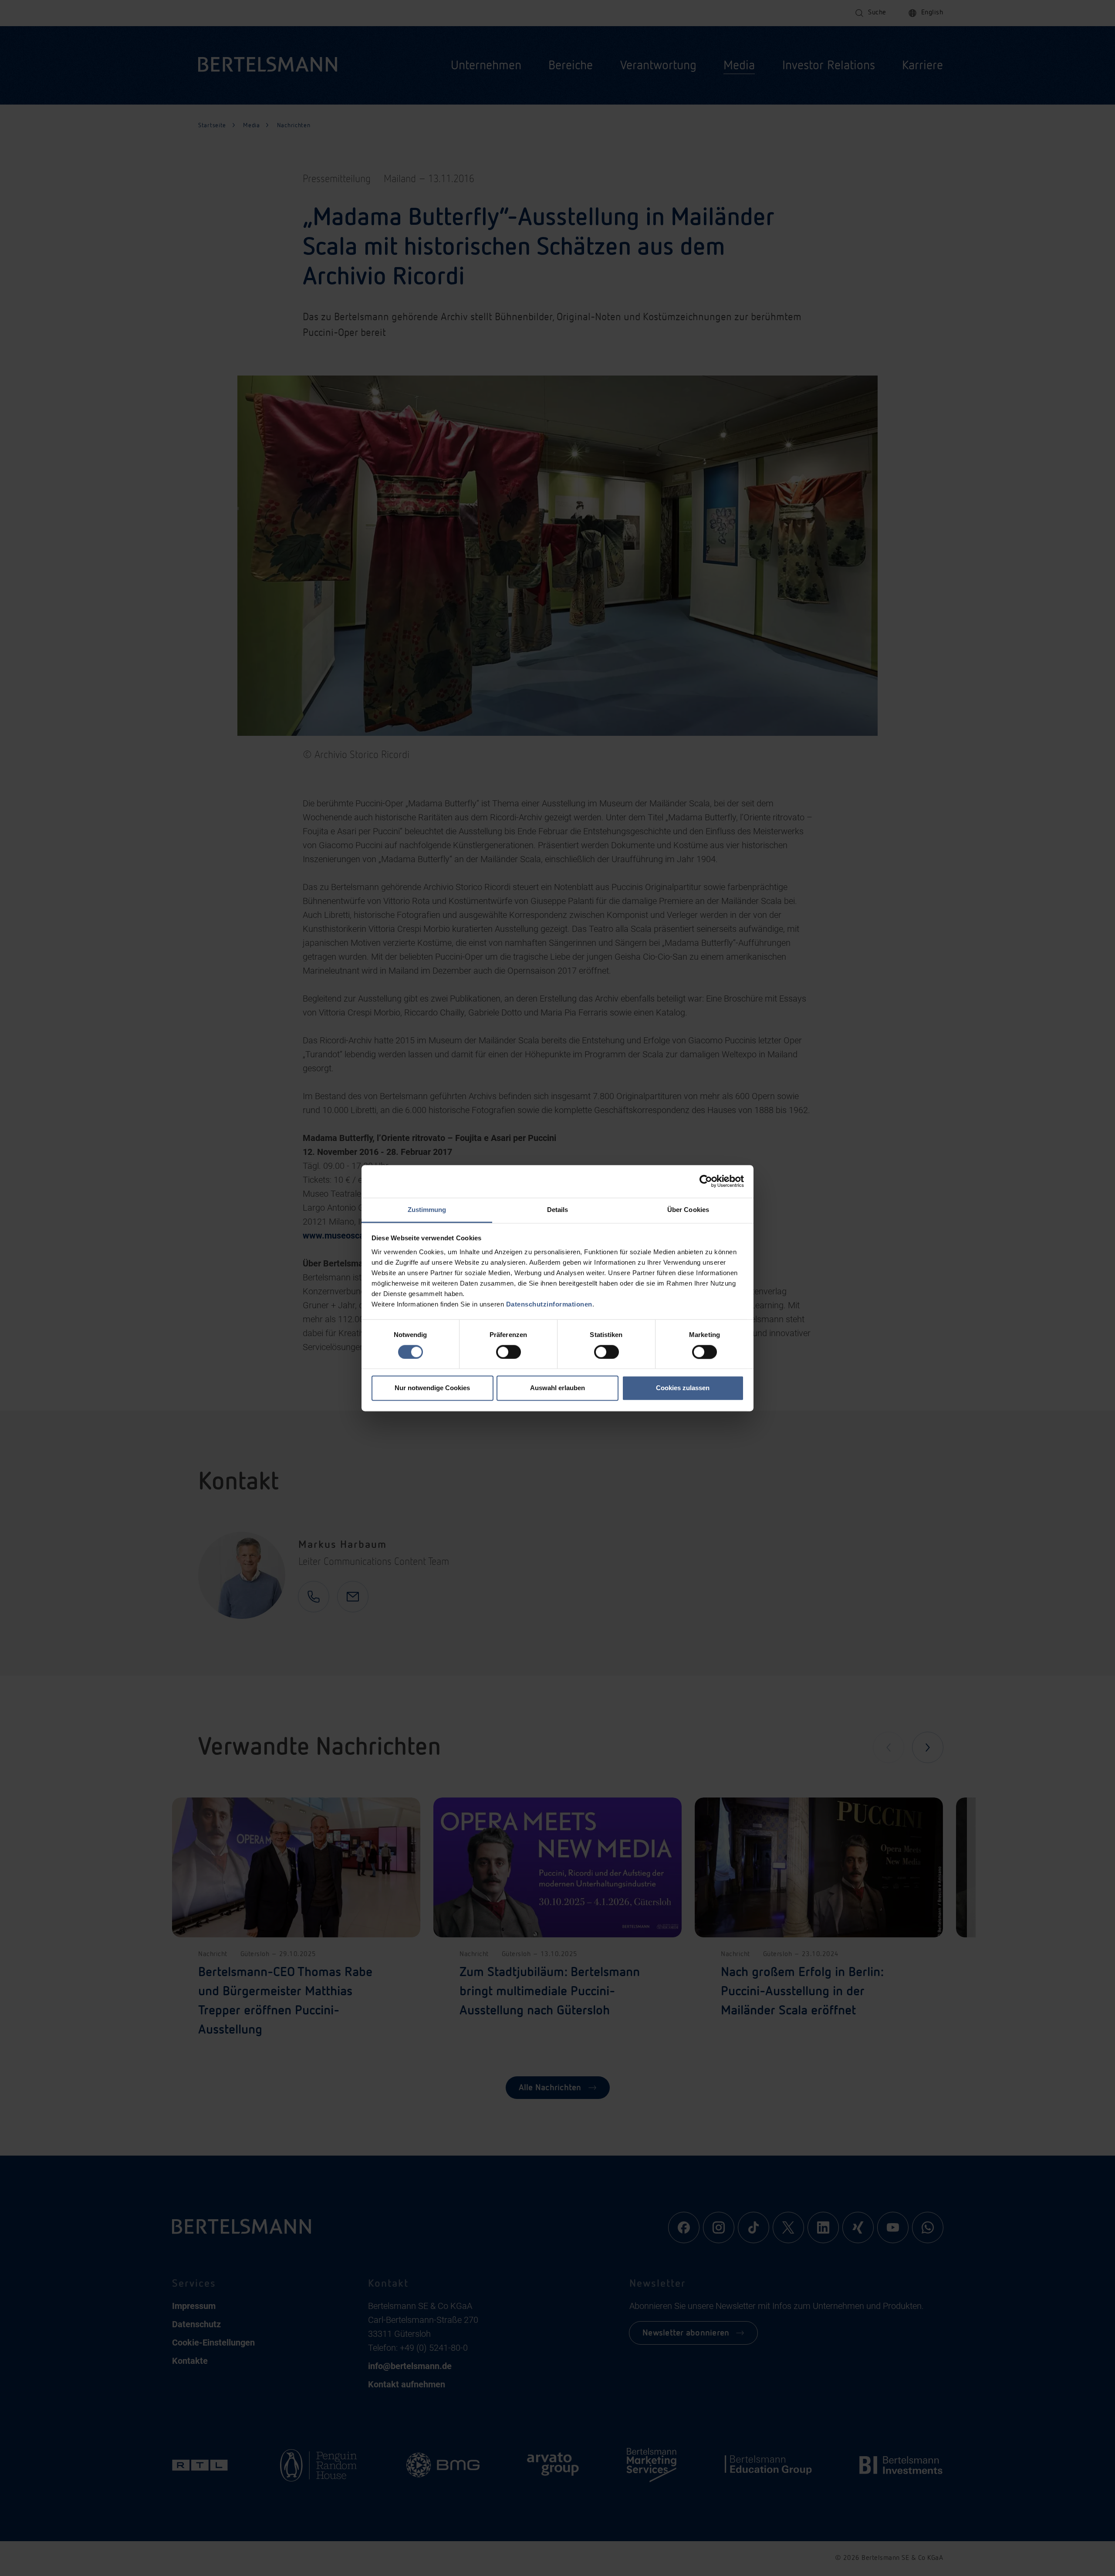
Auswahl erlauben (557, 1388)
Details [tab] (558, 1210)
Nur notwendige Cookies (432, 1388)
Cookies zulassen (683, 1388)
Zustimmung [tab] (427, 1210)
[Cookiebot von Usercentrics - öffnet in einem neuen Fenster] (706, 1181)
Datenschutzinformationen (549, 1304)
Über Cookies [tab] (688, 1210)
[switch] (509, 1352)
